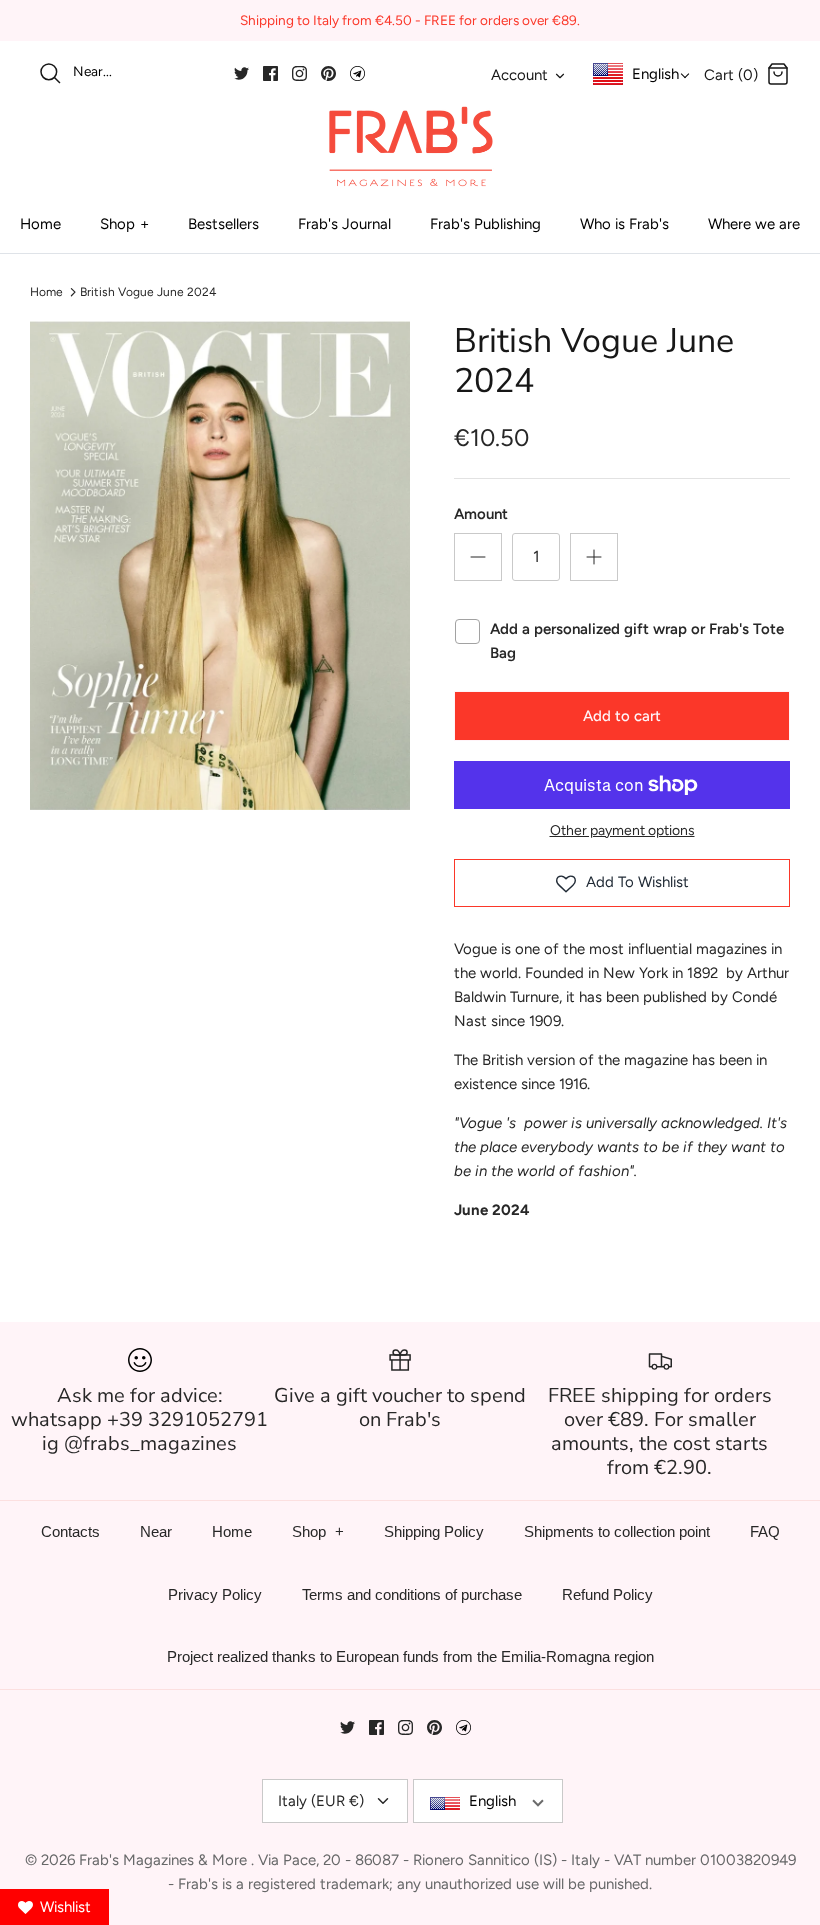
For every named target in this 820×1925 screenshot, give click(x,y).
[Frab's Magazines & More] (410, 146)
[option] (220, 566)
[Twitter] (241, 73)
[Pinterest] (328, 73)
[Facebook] (270, 73)
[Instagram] (299, 73)
